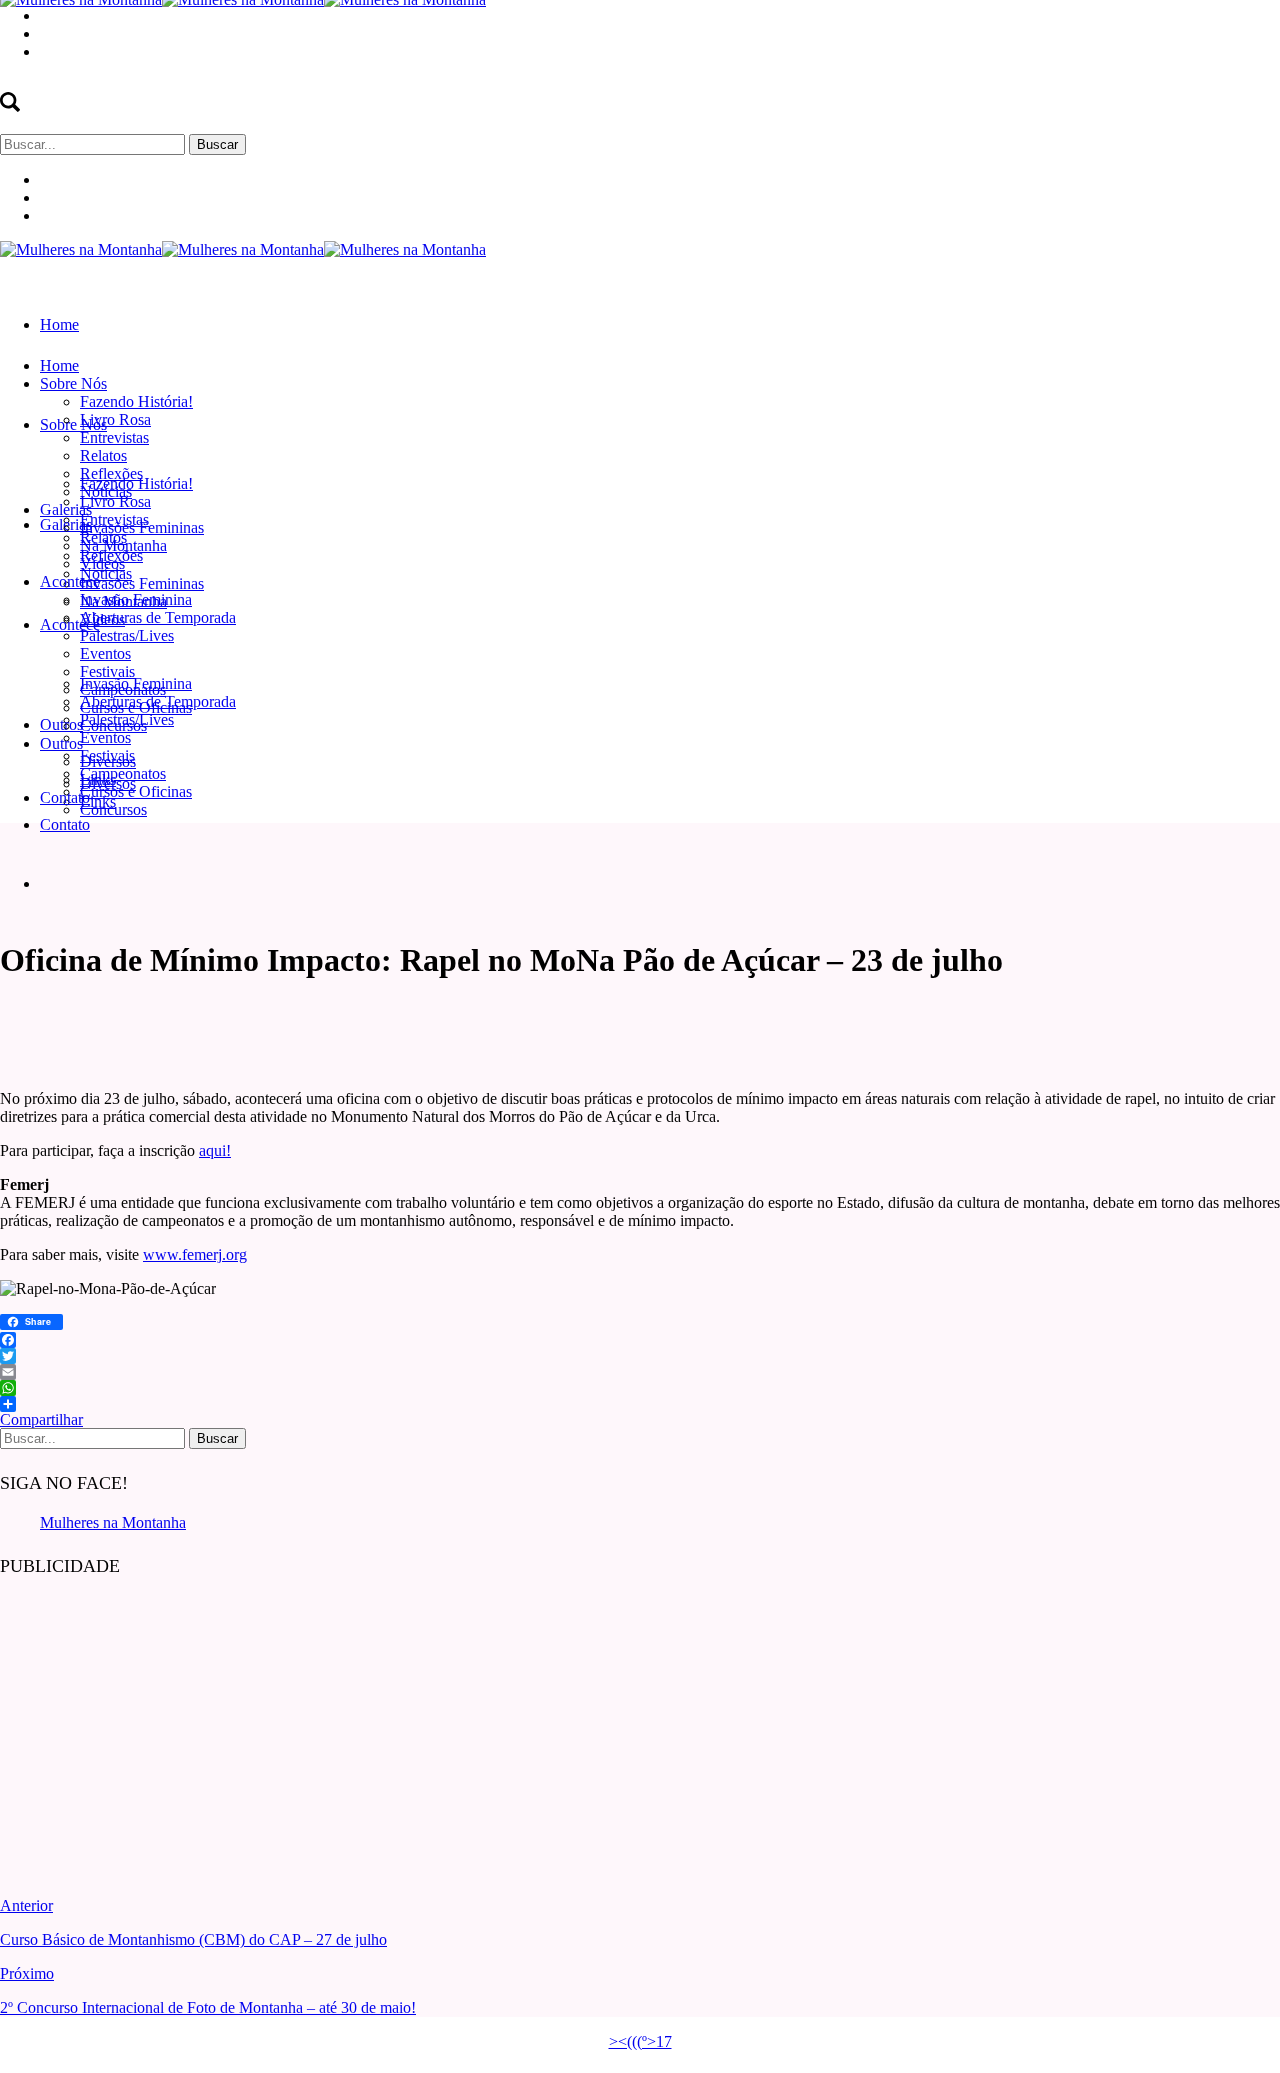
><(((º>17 (640, 2041)
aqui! (215, 1150)
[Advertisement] (150, 1722)
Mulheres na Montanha (113, 1522)
